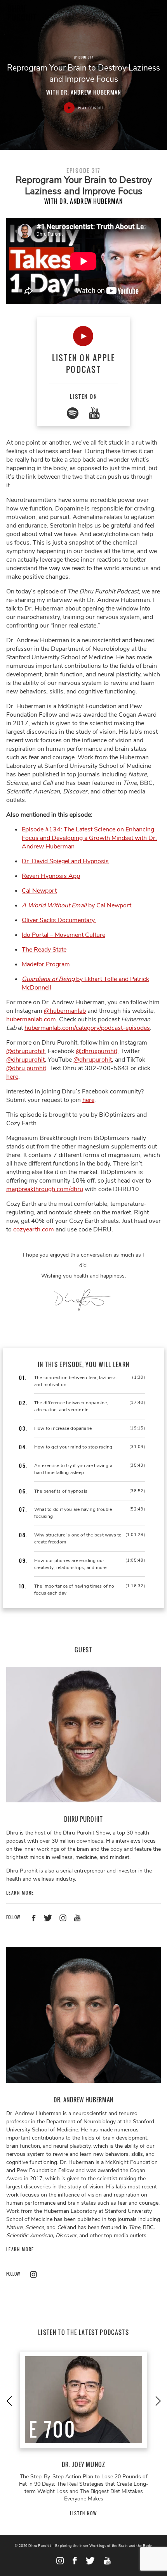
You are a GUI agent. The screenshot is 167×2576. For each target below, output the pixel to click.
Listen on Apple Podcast (84, 364)
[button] (9, 2401)
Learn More (20, 1893)
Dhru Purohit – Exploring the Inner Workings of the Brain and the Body (90, 2546)
